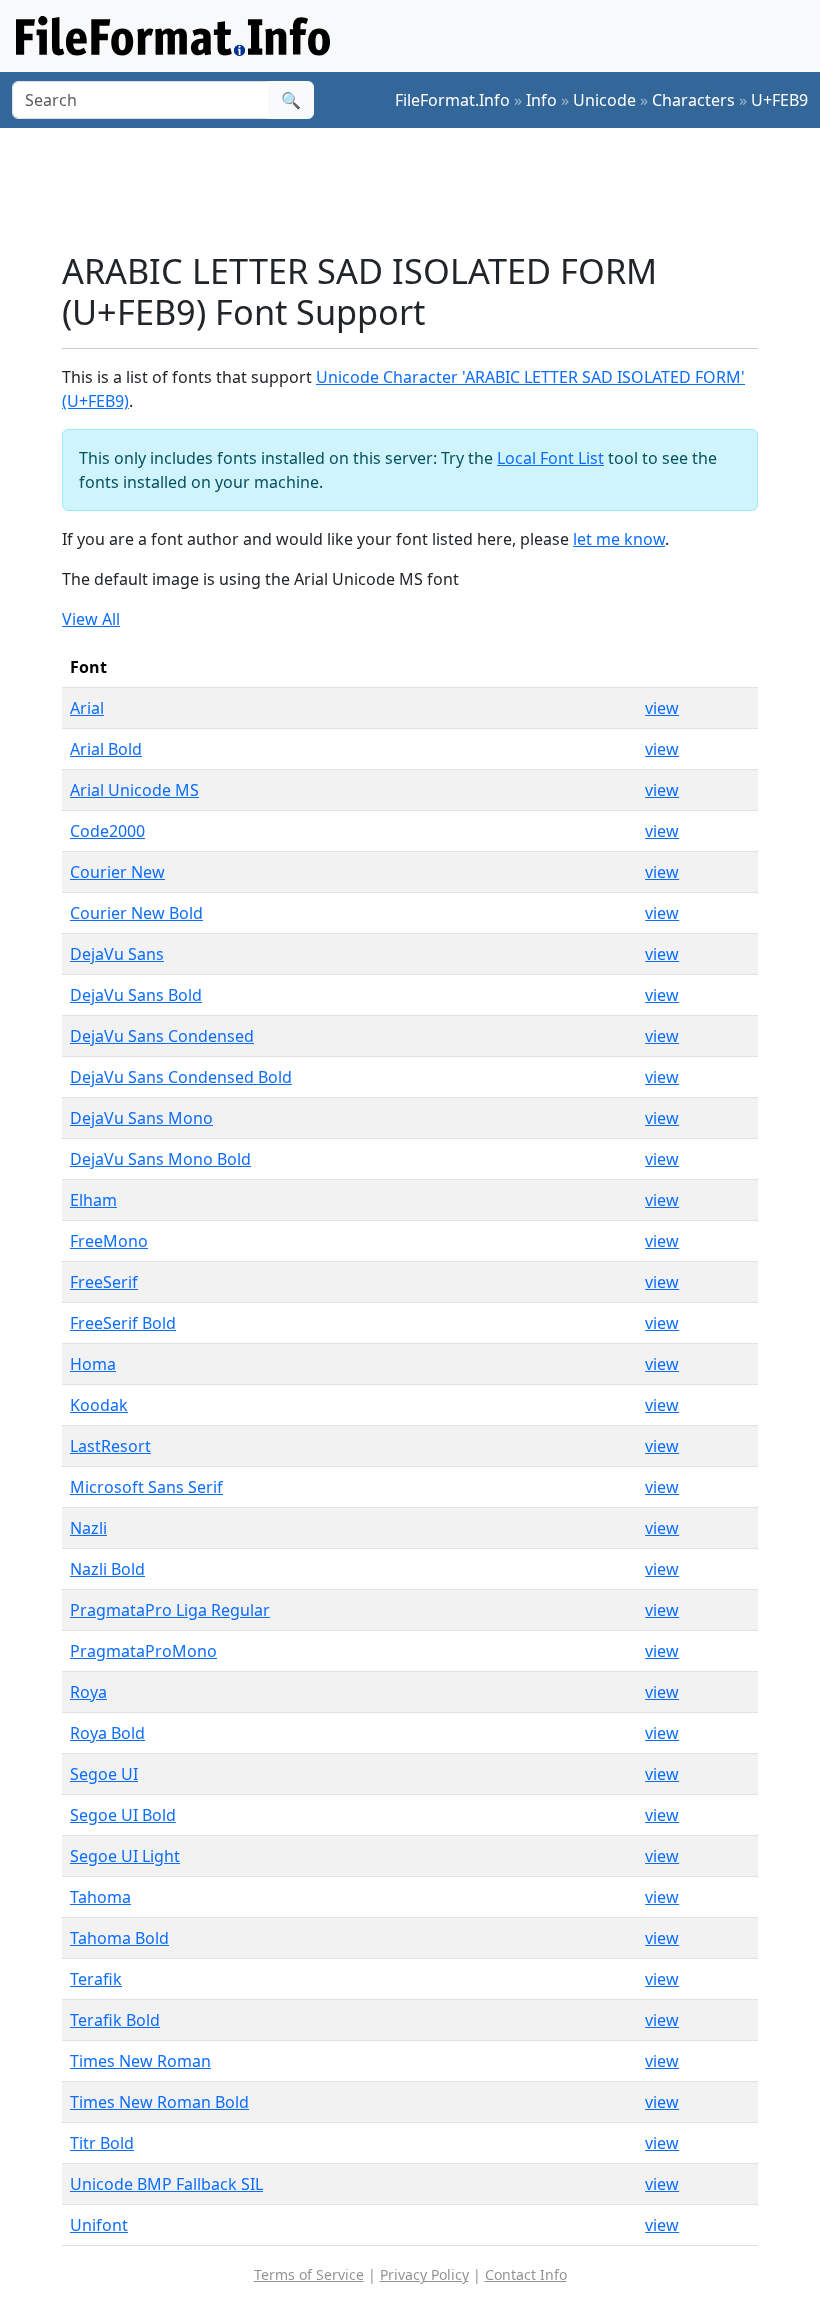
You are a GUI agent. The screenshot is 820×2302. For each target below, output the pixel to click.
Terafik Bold (115, 2020)
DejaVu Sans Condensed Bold (181, 1077)
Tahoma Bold (119, 1938)
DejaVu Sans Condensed (162, 1036)
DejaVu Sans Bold (136, 995)
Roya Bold (107, 1733)
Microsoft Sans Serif (146, 1487)
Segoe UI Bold (123, 1815)
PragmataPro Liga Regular (170, 1610)
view (662, 708)
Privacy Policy (424, 2274)
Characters (693, 100)
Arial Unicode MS (134, 790)
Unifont (99, 2225)
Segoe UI (104, 1774)
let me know (619, 539)
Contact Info (526, 2274)
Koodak (99, 1405)
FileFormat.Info (452, 100)
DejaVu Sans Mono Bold (160, 1159)
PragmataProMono (143, 1651)
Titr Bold (102, 2143)
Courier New (117, 872)
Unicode (604, 100)
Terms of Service (309, 2274)
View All (91, 619)
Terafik (96, 1979)
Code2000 (107, 831)
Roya (88, 1692)
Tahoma (100, 1897)
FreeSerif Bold (123, 1323)
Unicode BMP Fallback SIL (166, 2184)
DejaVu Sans (117, 954)
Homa (93, 1364)
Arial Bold (106, 749)
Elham (93, 1200)
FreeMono (109, 1241)
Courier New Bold (136, 913)
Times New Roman (140, 2061)
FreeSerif (104, 1282)
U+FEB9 (779, 100)
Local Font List (550, 458)
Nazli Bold (107, 1569)
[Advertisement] (426, 189)
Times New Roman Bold (159, 2102)
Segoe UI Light (125, 1856)
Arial (87, 708)
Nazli (88, 1528)
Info (541, 100)
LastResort (110, 1446)
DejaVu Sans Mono (141, 1118)
